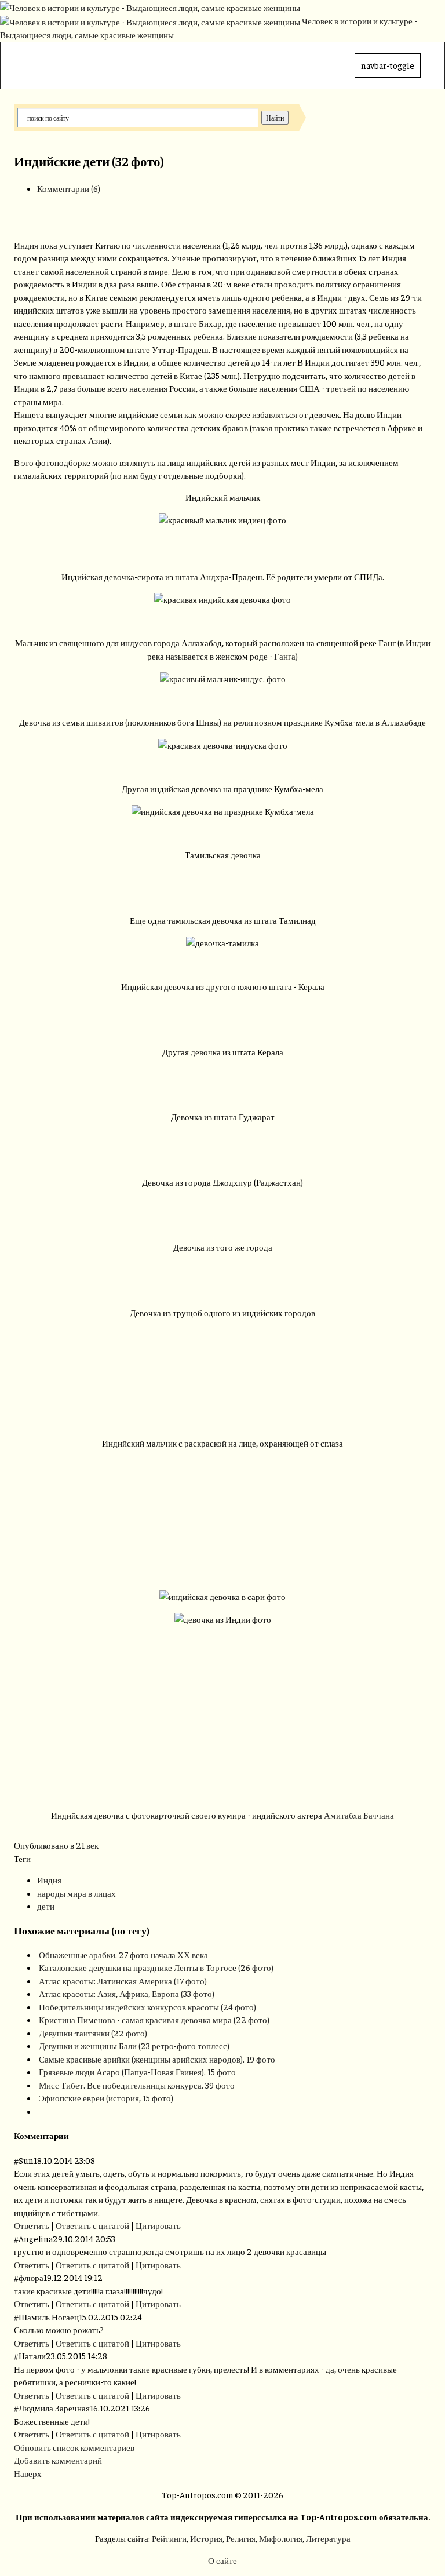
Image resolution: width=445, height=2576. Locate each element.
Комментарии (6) (69, 188)
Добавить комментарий (58, 2460)
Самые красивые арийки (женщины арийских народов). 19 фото (157, 2059)
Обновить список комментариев (74, 2447)
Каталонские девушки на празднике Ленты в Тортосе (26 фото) (156, 1967)
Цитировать (158, 2225)
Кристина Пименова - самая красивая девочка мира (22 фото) (154, 2019)
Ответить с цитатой (92, 2225)
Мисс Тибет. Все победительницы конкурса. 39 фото (137, 2085)
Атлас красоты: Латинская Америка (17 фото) (123, 1981)
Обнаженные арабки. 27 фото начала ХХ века (123, 1954)
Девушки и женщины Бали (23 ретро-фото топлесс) (134, 2045)
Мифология (281, 2538)
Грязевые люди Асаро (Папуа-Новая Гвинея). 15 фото (137, 2072)
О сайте (222, 2560)
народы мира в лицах (76, 1893)
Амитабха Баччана (359, 1815)
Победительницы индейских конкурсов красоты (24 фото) (147, 2007)
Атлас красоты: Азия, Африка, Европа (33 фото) (127, 1993)
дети (46, 1906)
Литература (328, 2538)
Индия (49, 1880)
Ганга (285, 656)
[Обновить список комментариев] (72, 2135)
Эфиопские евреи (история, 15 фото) (106, 2098)
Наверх (28, 2473)
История (206, 2538)
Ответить (32, 2225)
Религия (241, 2538)
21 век (87, 1845)
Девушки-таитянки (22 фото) (93, 2033)
